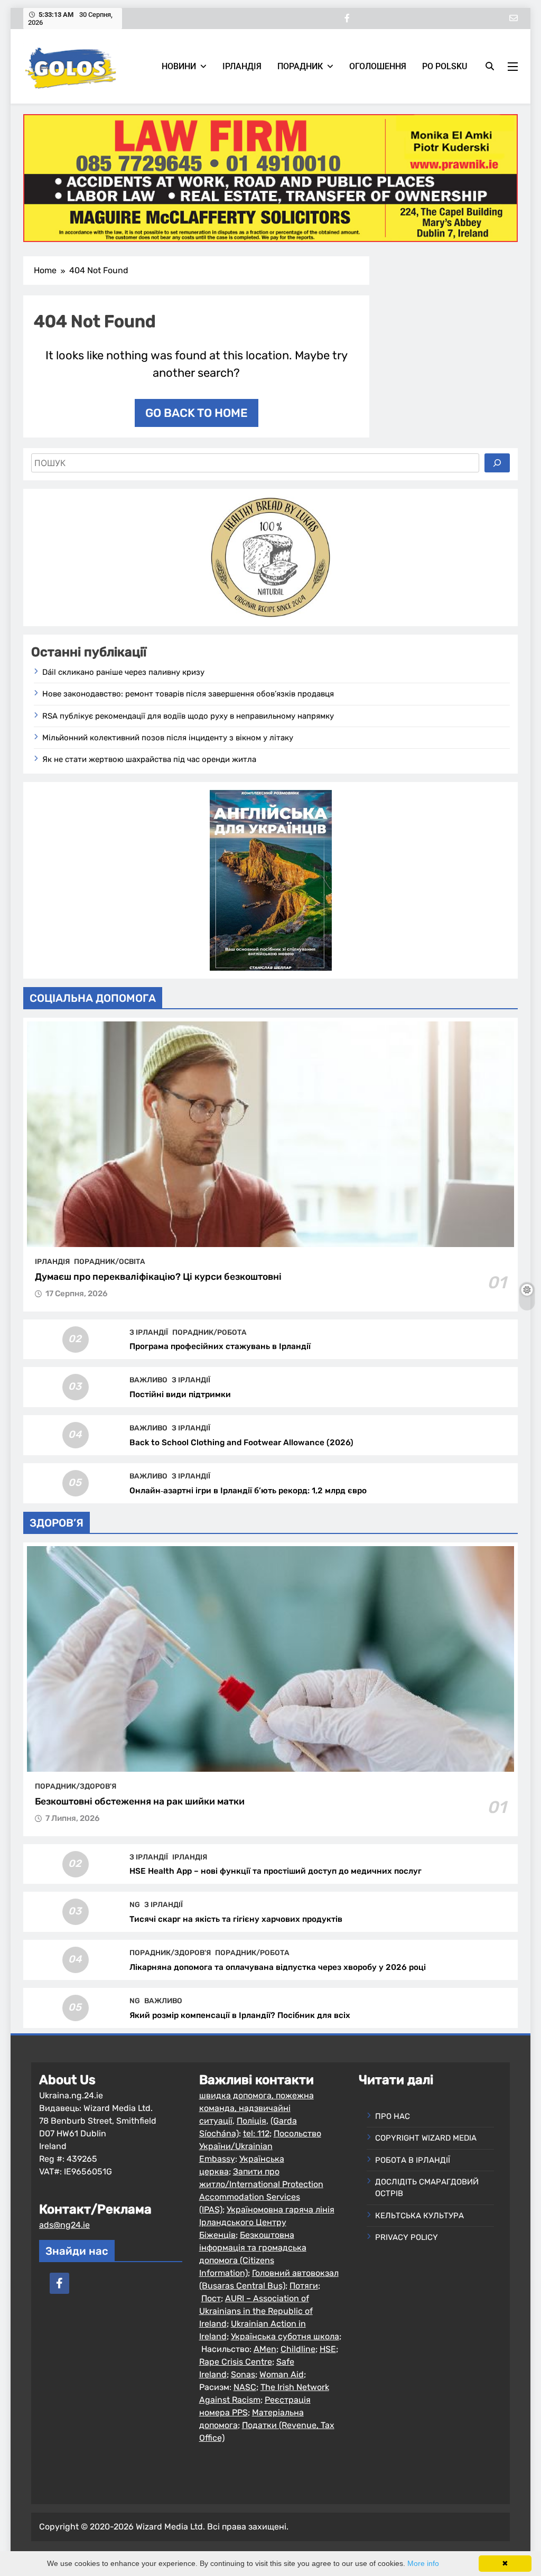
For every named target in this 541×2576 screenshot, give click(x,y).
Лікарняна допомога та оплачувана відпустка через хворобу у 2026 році (278, 1967)
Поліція (251, 2121)
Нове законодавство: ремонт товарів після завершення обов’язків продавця (188, 694)
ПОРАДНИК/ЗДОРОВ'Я (76, 1786)
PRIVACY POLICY (407, 2237)
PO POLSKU (445, 66)
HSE (328, 2349)
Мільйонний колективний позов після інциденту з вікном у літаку (168, 738)
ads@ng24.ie (64, 2225)
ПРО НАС (393, 2116)
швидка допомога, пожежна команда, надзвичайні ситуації (256, 2108)
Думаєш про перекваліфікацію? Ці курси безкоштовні (158, 1277)
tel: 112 (256, 2133)
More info (423, 2563)
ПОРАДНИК (300, 66)
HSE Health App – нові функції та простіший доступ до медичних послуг (276, 1871)
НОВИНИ (179, 66)
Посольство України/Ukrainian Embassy (260, 2146)
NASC (245, 2387)
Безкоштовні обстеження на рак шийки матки (140, 1801)
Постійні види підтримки (180, 1394)
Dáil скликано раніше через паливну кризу (123, 672)
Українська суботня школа (285, 2336)
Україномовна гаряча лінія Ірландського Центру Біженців (267, 2222)
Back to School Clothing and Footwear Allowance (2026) (241, 1443)
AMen (265, 2349)
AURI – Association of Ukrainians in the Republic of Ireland (256, 2311)
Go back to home (197, 413)
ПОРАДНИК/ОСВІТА (110, 1261)
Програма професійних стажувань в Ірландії (220, 1346)
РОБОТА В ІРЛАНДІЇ (413, 2160)
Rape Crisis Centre (236, 2362)
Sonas (243, 2374)
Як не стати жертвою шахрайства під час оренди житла (149, 759)
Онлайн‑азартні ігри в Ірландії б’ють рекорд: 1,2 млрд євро (248, 1491)
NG (135, 1904)
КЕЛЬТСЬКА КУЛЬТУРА (419, 2216)
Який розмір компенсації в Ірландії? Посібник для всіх (240, 2015)
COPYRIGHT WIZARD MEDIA (426, 2138)
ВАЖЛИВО (148, 1380)
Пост (211, 2298)
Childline (298, 2349)
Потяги (304, 2286)
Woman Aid (282, 2374)
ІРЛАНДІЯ (242, 66)
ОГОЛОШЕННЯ (378, 66)
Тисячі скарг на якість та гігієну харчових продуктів (236, 1919)
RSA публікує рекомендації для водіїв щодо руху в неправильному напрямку (188, 716)
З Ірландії (149, 1332)
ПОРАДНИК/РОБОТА (209, 1332)
